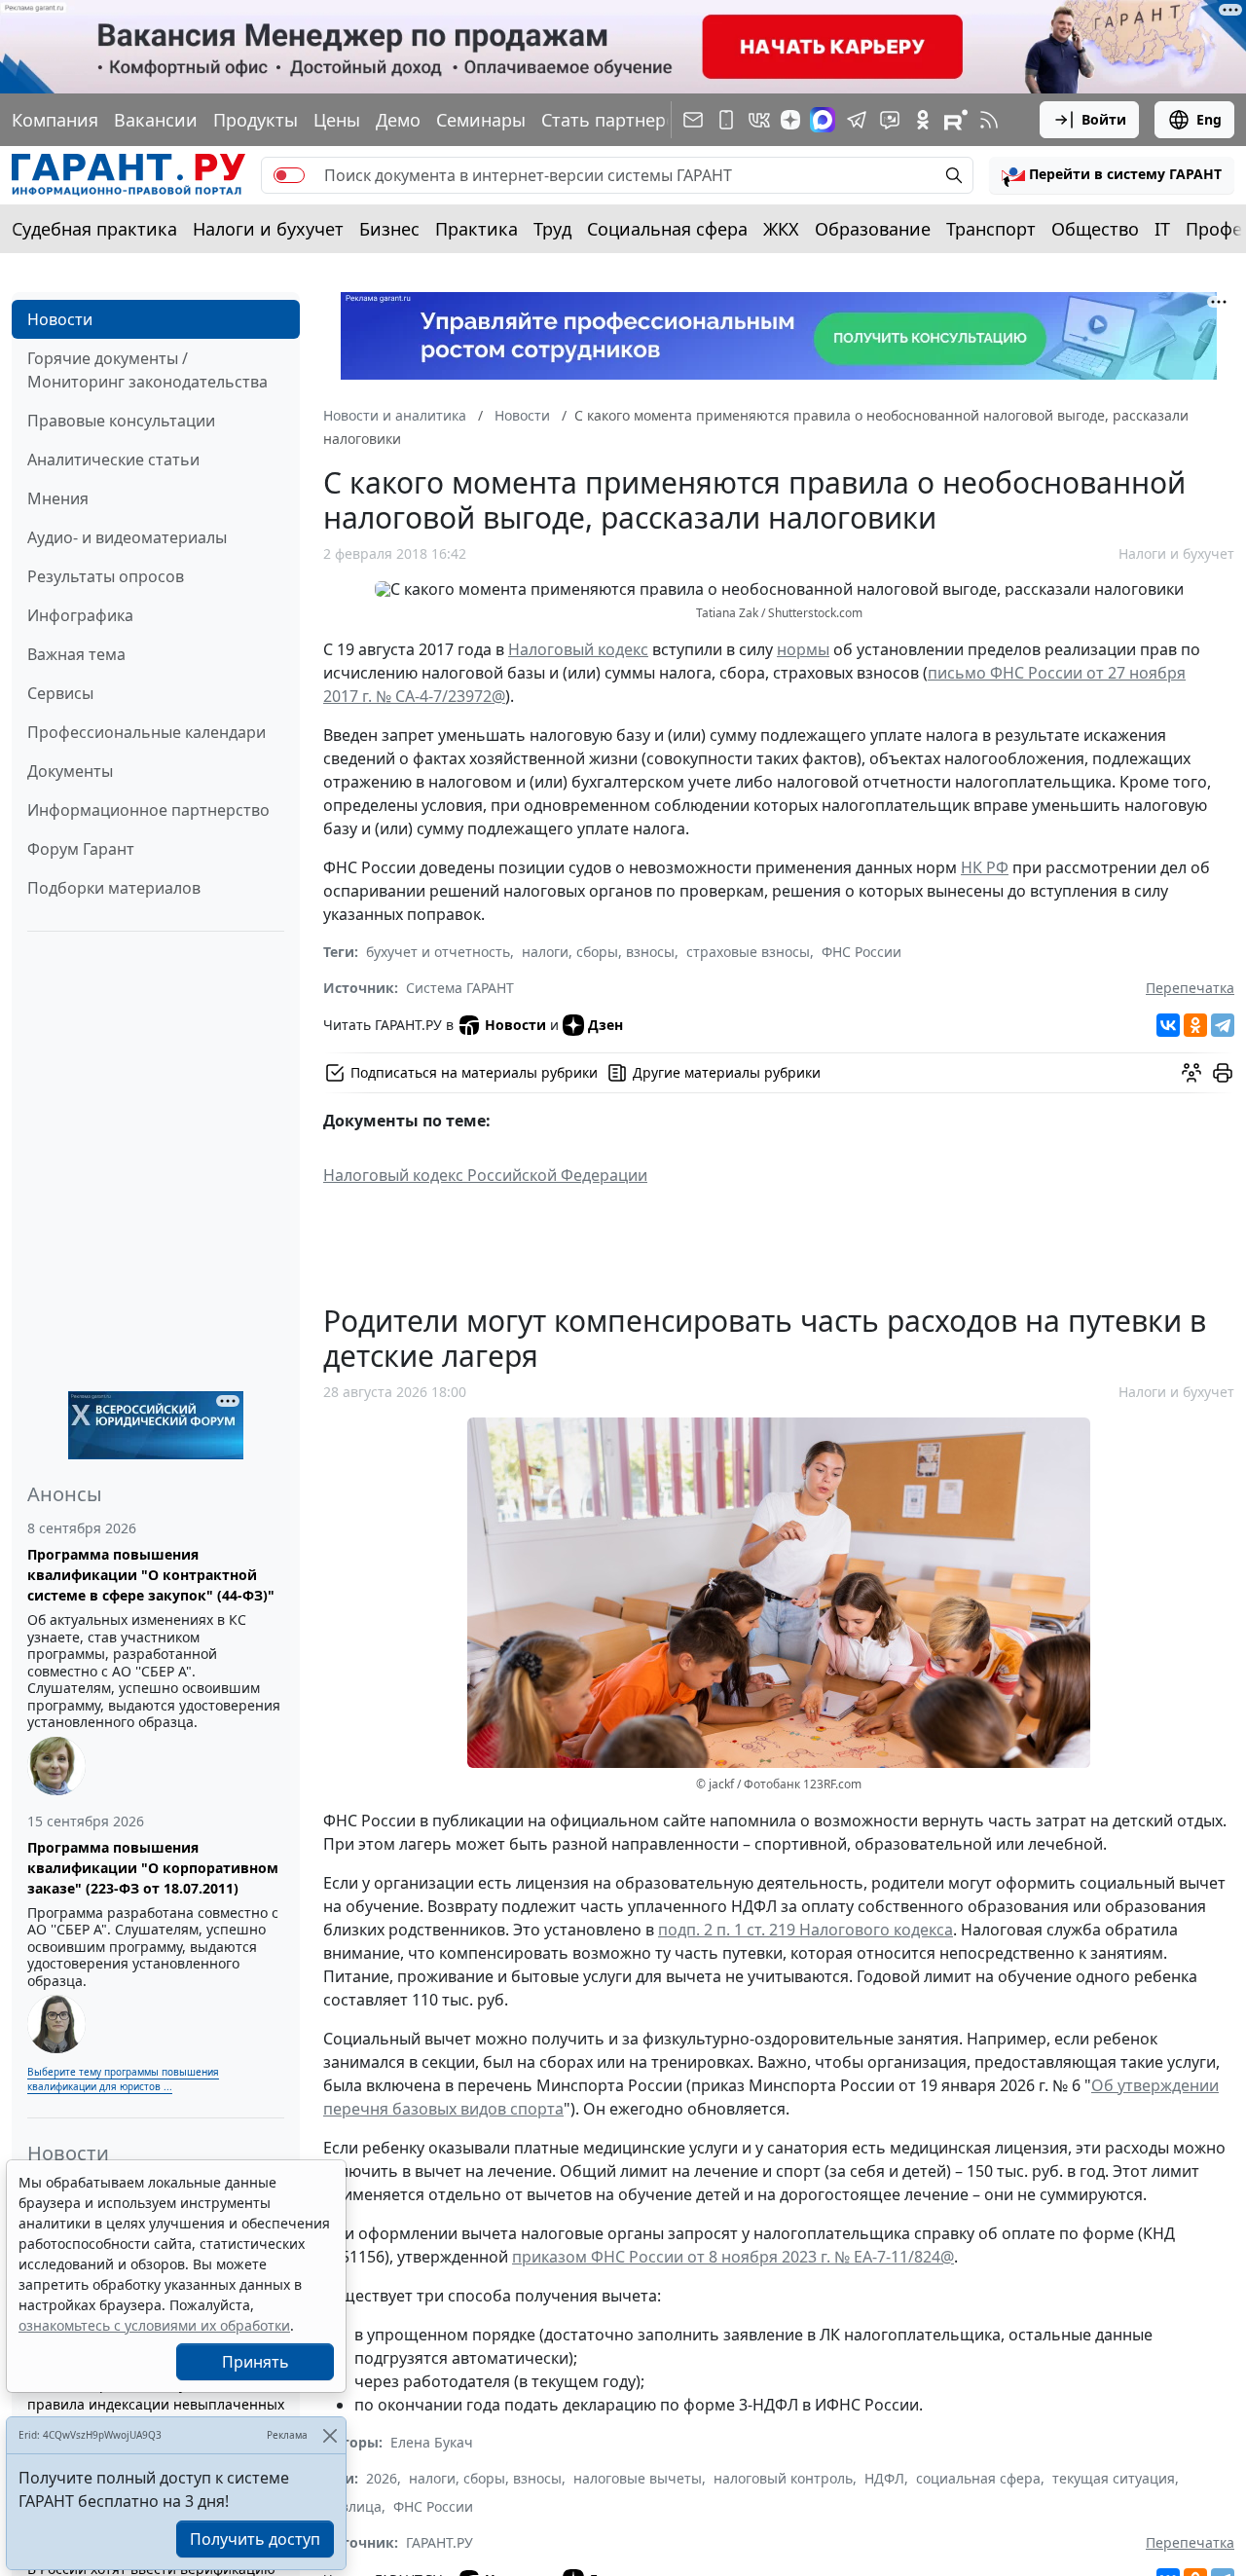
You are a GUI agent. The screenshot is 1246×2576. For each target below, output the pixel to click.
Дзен (605, 1025)
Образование (873, 229)
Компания (55, 120)
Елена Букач (432, 2442)
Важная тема (76, 654)
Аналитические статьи (113, 460)
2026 (382, 2478)
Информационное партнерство (148, 810)
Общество (1095, 229)
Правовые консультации (121, 421)
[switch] (289, 175)
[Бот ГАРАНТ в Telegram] (890, 120)
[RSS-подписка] (989, 120)
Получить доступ (255, 2539)
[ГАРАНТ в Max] (823, 120)
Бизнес (389, 229)
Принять (256, 2362)
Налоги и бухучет (268, 229)
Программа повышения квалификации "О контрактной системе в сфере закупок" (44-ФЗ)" (151, 1575)
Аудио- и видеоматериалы (127, 537)
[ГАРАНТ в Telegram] (857, 120)
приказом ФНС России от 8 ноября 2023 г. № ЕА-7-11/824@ (733, 2257)
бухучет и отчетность (438, 952)
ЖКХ (781, 229)
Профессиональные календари (147, 732)
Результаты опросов (106, 576)
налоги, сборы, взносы (598, 952)
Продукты (256, 120)
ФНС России (861, 952)
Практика (476, 229)
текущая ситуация (1114, 2478)
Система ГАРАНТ (460, 988)
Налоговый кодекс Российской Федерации (485, 1175)
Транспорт (991, 229)
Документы (70, 771)
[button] (1112, 175)
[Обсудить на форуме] (1191, 1073)
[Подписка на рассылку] (693, 120)
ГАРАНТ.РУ (440, 2542)
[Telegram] (1223, 1025)
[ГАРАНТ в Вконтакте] (759, 120)
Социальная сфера (667, 229)
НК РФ (985, 867)
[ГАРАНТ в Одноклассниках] (923, 120)
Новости (60, 319)
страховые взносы (748, 952)
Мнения (58, 498)
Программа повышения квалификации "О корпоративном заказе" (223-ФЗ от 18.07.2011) (153, 1868)
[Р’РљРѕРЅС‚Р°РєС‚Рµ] (1168, 1025)
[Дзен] (790, 120)
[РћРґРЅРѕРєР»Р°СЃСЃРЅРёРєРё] (1195, 1025)
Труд (552, 229)
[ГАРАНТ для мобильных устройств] (726, 120)
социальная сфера (978, 2478)
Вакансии (156, 120)
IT (1162, 229)
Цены (337, 120)
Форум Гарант (81, 849)
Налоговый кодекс (578, 649)
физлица (352, 2506)
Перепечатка (1190, 988)
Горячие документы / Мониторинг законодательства (147, 370)
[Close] (330, 2435)
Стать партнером (615, 120)
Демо (398, 120)
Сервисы (60, 693)
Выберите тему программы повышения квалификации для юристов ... (123, 2079)
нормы (803, 649)
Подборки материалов (114, 888)
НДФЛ (884, 2478)
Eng (1209, 119)
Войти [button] (1104, 119)
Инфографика (80, 615)
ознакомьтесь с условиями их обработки (154, 2325)
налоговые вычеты (638, 2478)
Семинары (481, 120)
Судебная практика (94, 229)
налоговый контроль (783, 2478)
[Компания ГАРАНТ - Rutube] (956, 120)
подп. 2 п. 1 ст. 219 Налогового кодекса (806, 1930)
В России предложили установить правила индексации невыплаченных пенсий (156, 2404)
